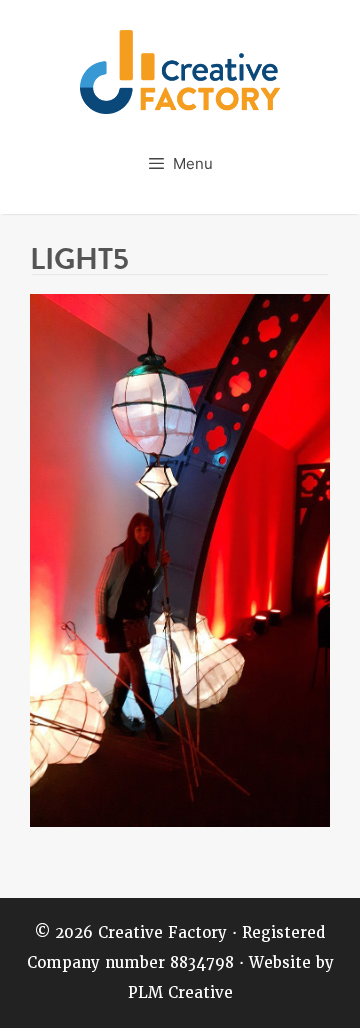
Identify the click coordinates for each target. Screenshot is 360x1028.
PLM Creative (180, 993)
